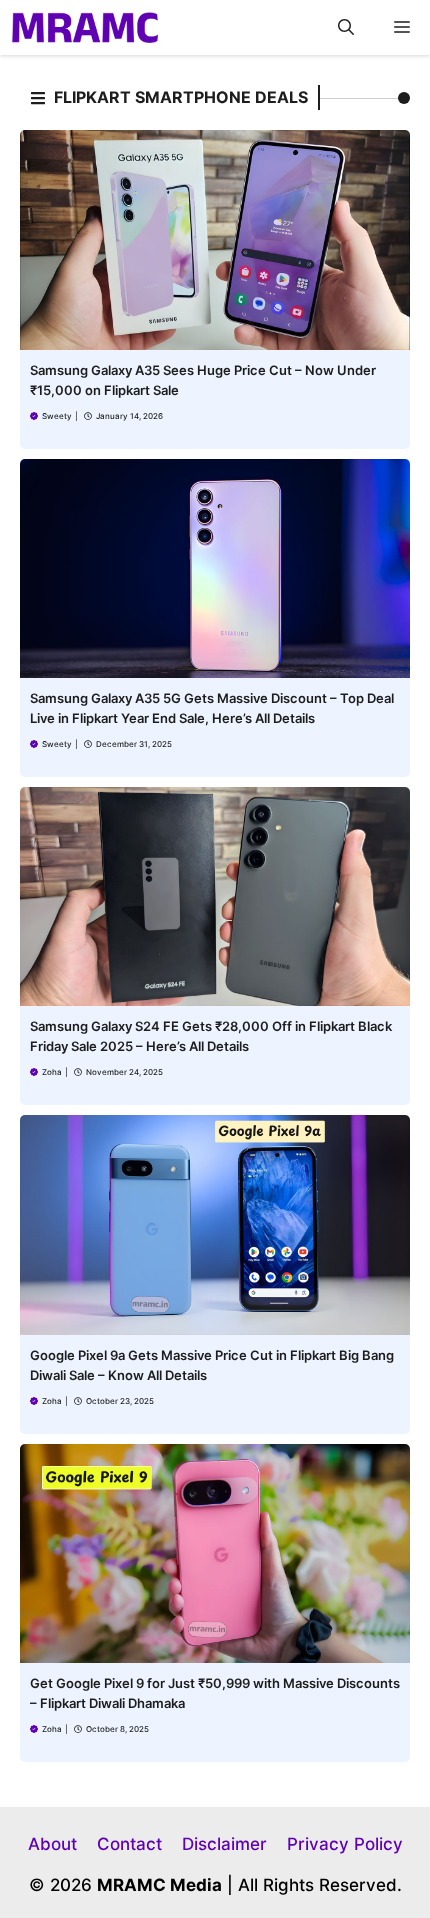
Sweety (57, 416)
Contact (129, 1844)
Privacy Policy (345, 1844)
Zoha (52, 1072)
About (52, 1844)
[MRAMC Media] (85, 27)
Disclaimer (224, 1844)
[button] (346, 27)
